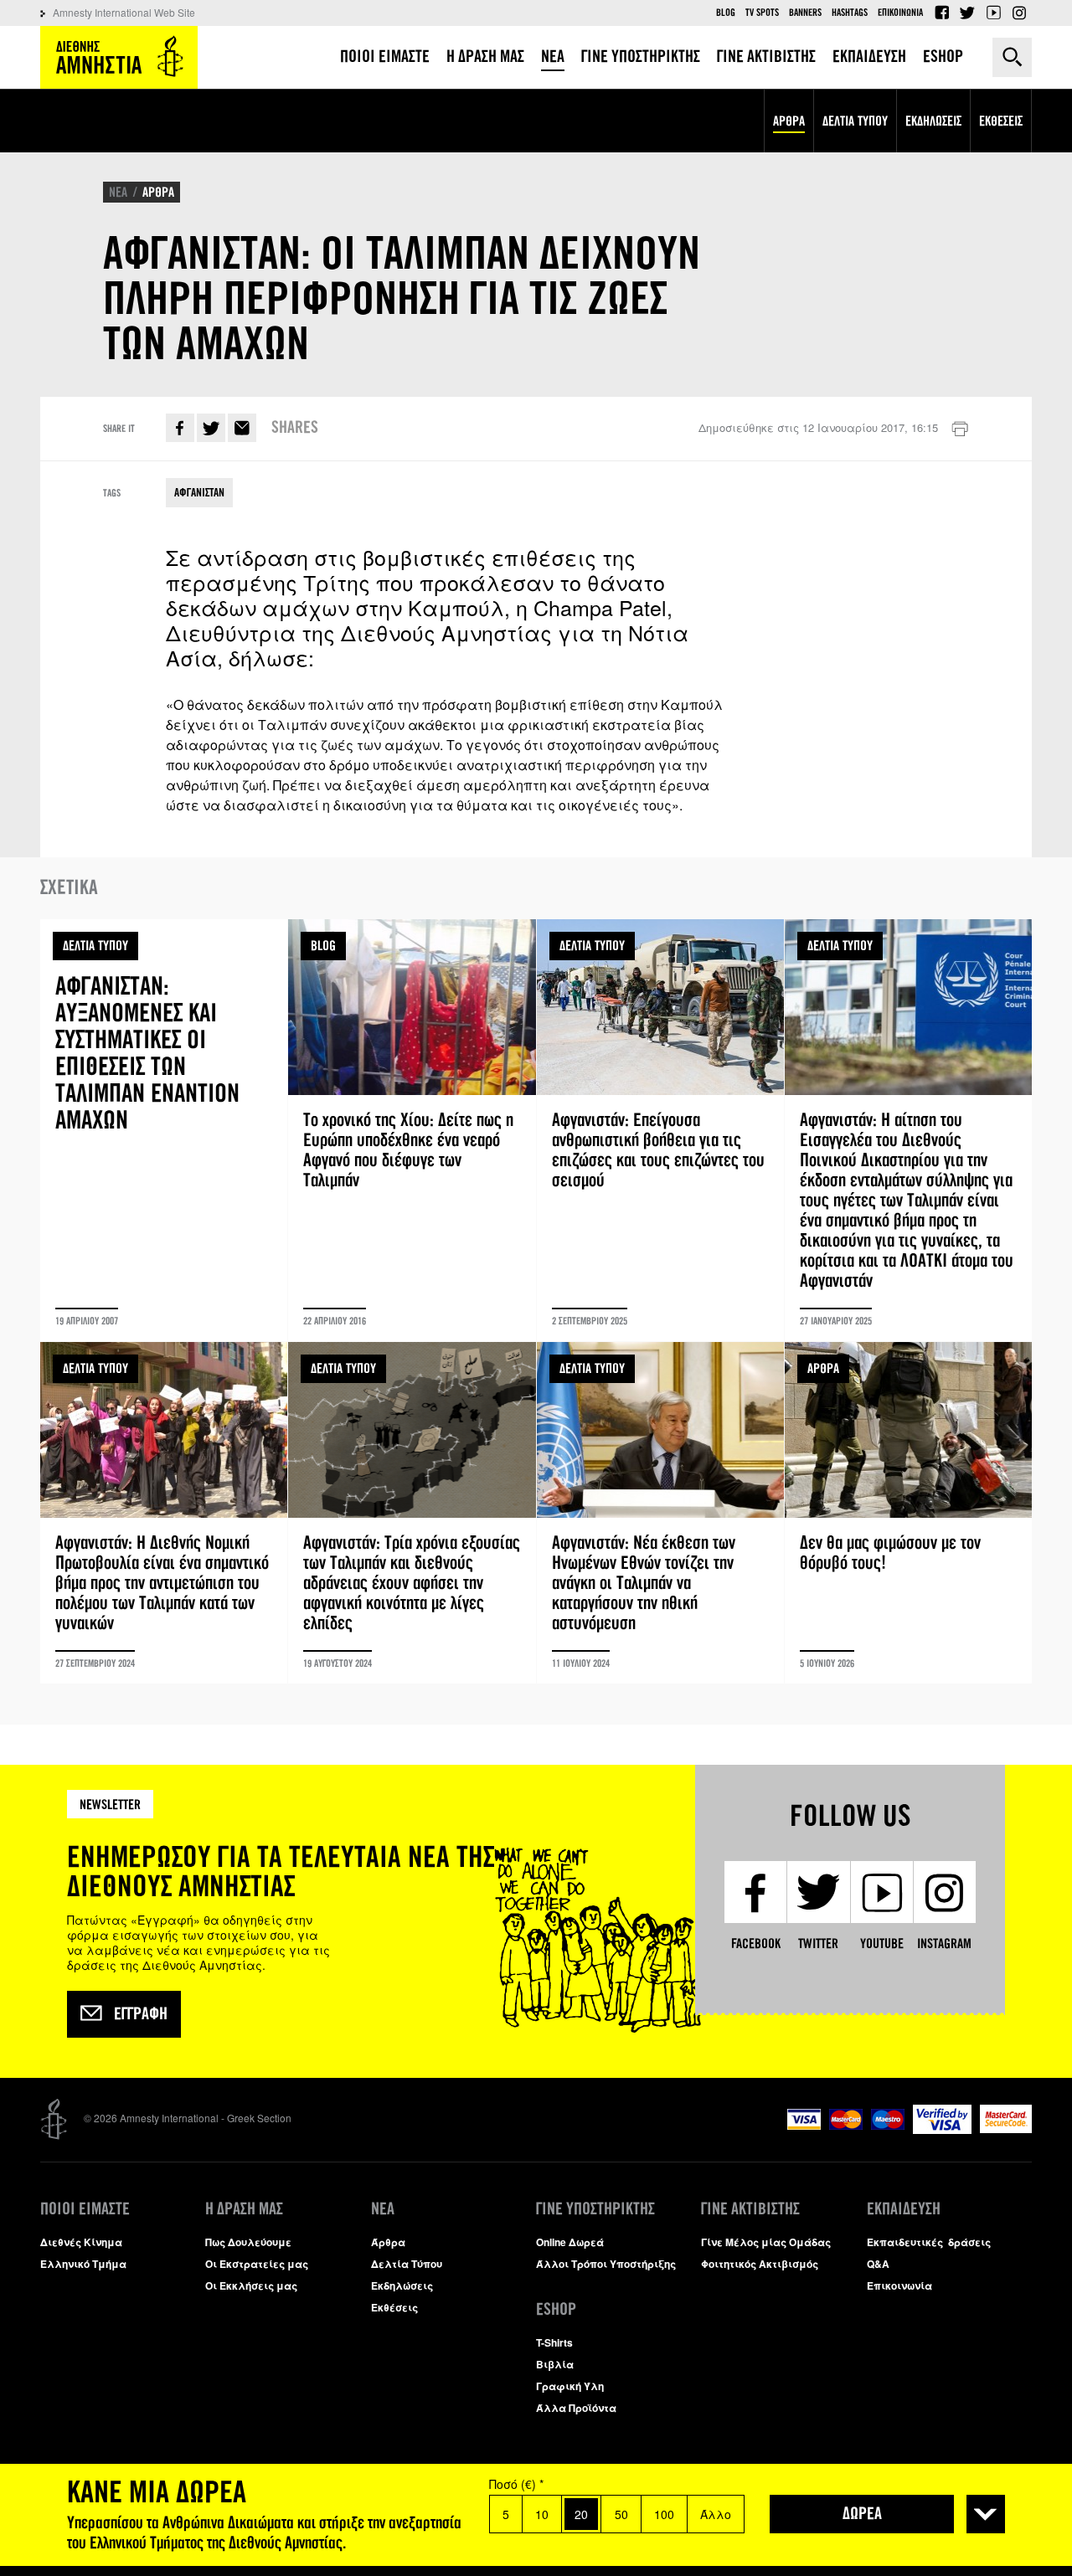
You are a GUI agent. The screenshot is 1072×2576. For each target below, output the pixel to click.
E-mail (242, 428)
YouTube (993, 13)
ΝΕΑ (118, 192)
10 (542, 2514)
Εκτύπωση (960, 429)
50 (621, 2514)
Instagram (1019, 13)
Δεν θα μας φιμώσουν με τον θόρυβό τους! (908, 1513)
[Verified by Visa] (942, 2129)
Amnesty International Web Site (124, 12)
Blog (726, 13)
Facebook (941, 13)
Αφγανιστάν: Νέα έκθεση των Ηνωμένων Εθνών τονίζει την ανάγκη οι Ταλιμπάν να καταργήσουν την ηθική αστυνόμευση (660, 1513)
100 (664, 2514)
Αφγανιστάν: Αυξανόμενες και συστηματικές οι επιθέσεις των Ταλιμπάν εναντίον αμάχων (164, 1130)
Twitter (967, 13)
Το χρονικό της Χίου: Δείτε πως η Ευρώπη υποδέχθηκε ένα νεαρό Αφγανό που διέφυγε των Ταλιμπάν (412, 1130)
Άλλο (716, 2514)
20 (581, 2514)
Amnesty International (119, 57)
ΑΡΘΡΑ (158, 192)
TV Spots (762, 13)
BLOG (323, 946)
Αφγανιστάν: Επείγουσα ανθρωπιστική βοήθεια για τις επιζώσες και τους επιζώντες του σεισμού (660, 1130)
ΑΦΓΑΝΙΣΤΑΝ (199, 493)
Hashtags (850, 13)
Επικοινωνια (900, 13)
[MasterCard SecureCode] (1006, 2129)
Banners (805, 13)
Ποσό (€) (516, 2484)
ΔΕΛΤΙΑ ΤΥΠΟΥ (95, 946)
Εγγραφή (141, 2014)
